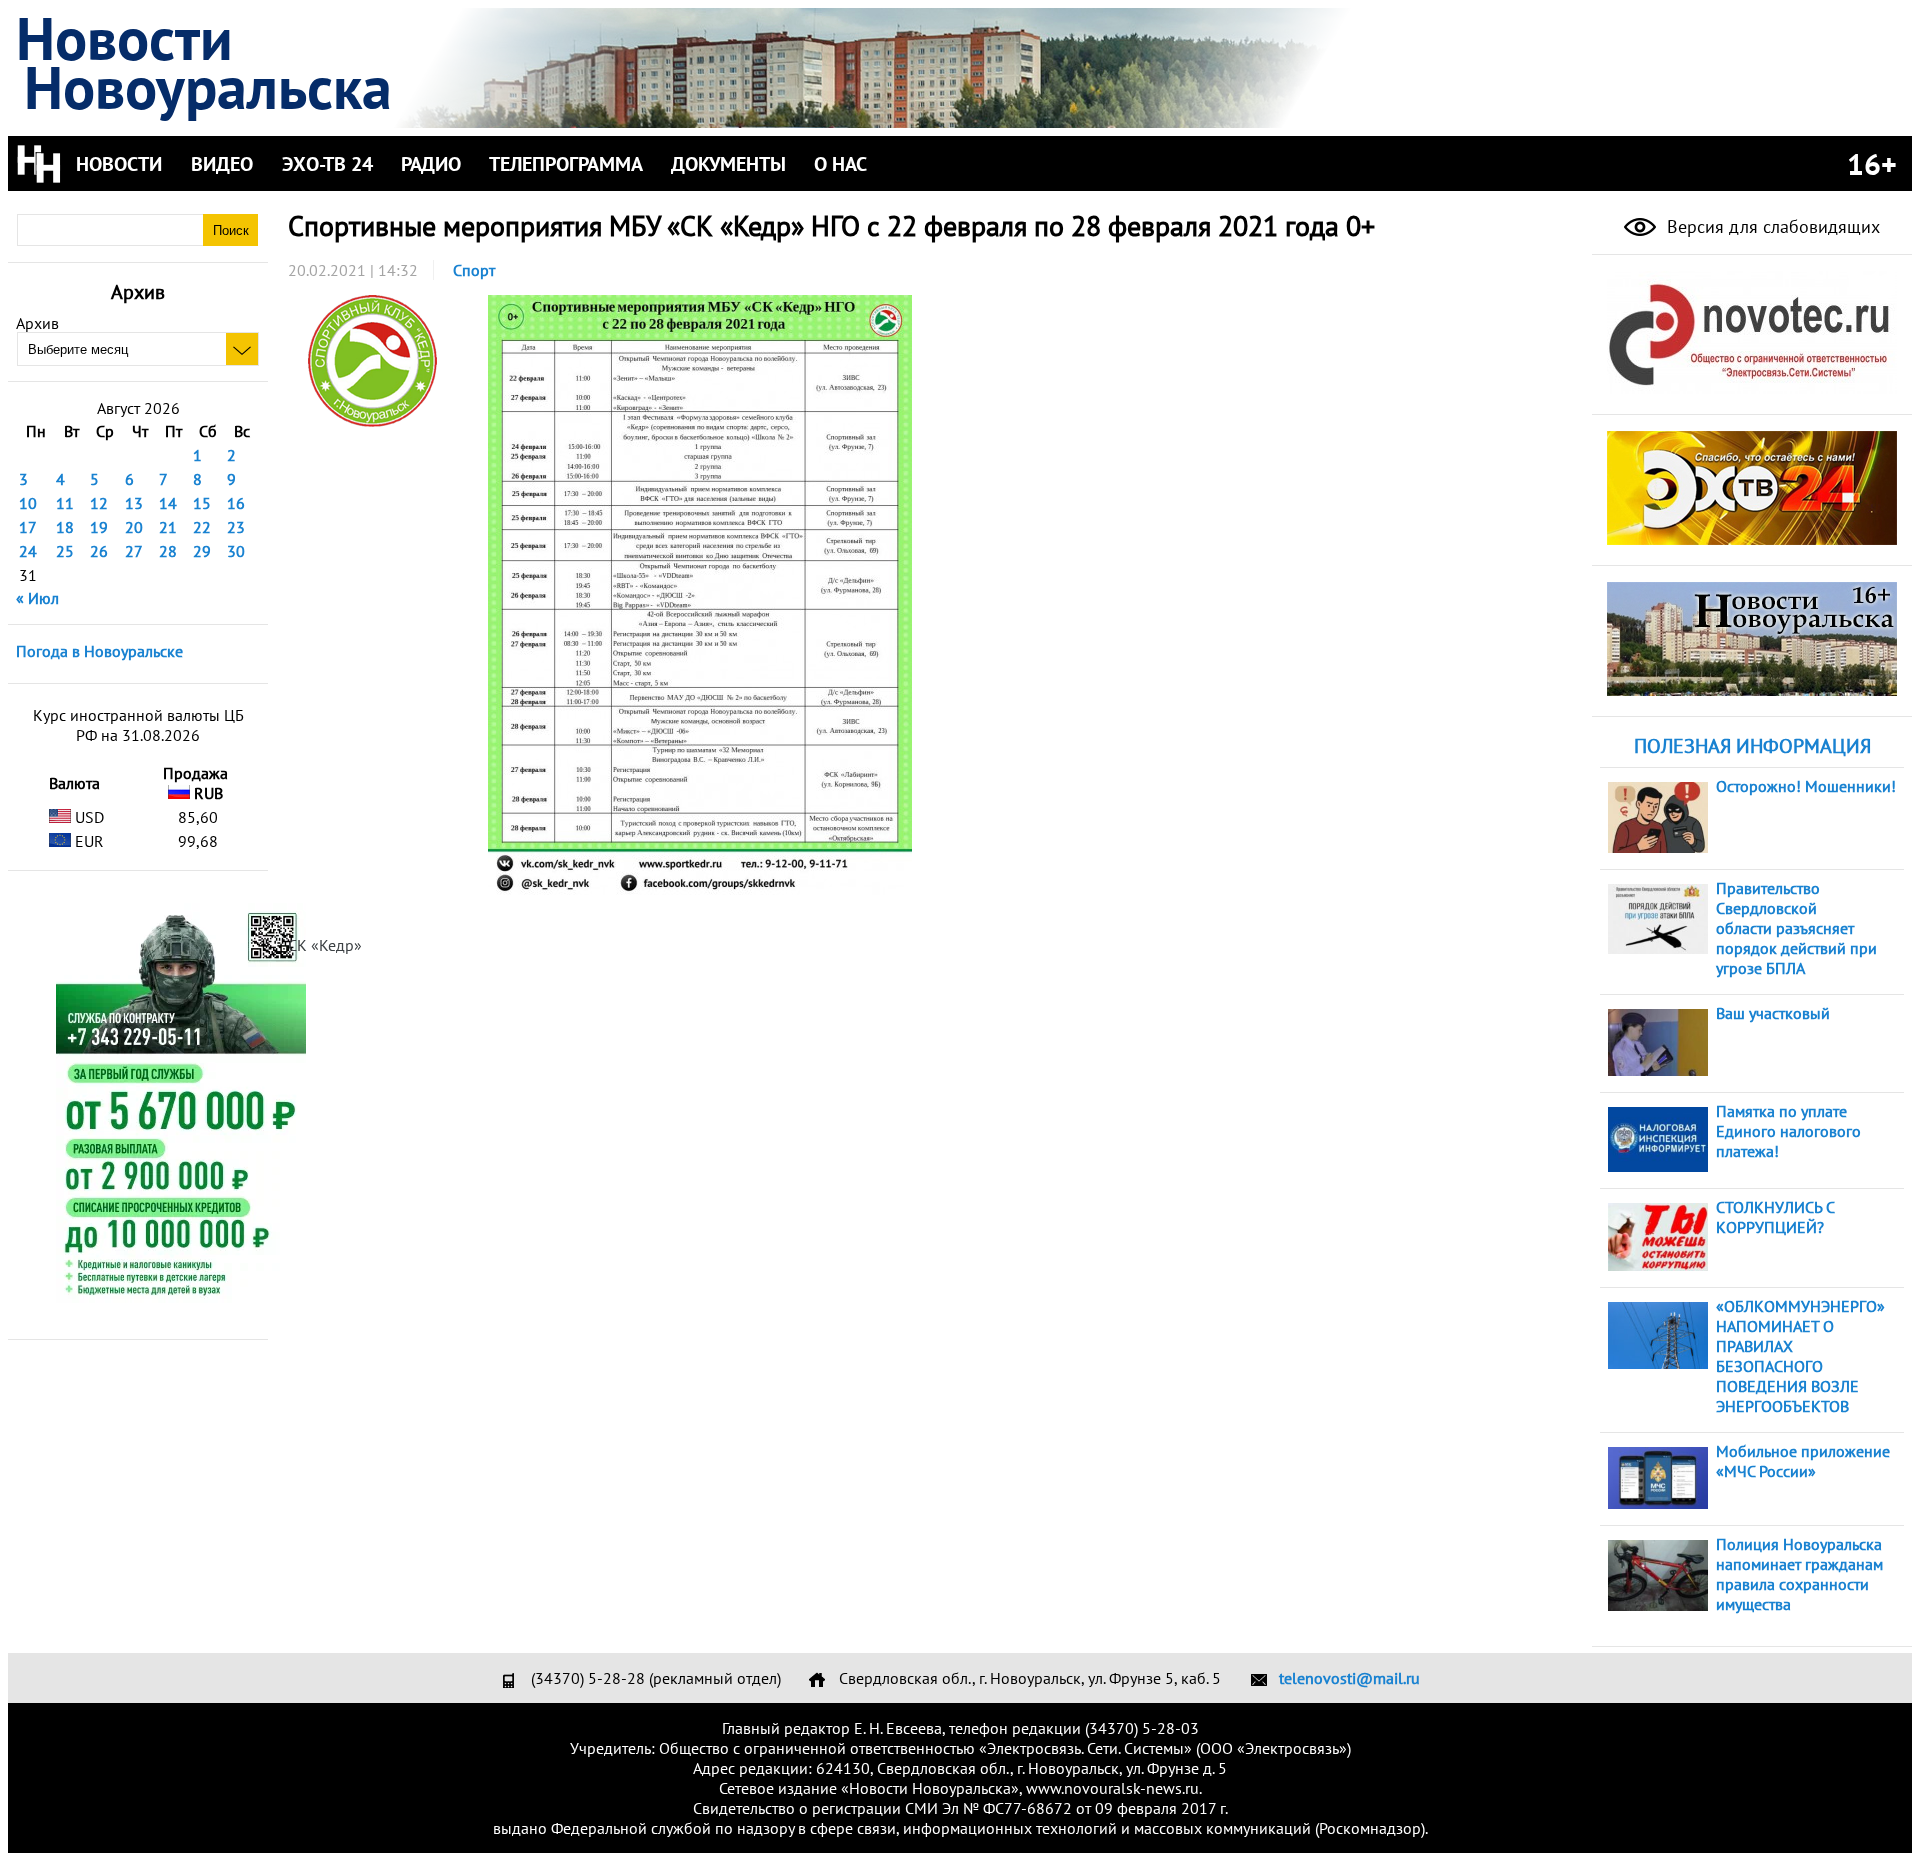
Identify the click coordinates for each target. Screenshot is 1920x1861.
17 (28, 527)
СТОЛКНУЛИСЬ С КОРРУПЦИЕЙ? (1775, 1217)
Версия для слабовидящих (1771, 226)
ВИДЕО (222, 164)
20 (134, 527)
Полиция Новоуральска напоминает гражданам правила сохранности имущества (1799, 1574)
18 (65, 527)
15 (202, 503)
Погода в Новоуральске (99, 651)
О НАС (840, 164)
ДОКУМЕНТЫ (728, 164)
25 (65, 551)
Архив (37, 323)
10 (28, 503)
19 (99, 527)
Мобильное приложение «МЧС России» (1803, 1461)
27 (134, 551)
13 (134, 503)
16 (236, 503)
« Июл (37, 598)
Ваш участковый (1773, 1013)
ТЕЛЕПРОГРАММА (566, 164)
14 (168, 503)
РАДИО (431, 164)
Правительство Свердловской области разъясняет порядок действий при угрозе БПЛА (1796, 928)
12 (99, 503)
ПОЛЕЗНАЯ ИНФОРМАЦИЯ (1752, 746)
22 (202, 527)
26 (99, 551)
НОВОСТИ (119, 164)
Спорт (474, 270)
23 (236, 527)
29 (202, 551)
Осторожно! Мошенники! (1806, 786)
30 (236, 551)
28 (168, 551)
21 (168, 527)
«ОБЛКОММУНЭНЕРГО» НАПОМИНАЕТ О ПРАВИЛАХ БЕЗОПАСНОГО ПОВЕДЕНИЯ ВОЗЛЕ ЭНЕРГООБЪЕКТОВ (1800, 1356)
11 (65, 503)
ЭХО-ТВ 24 (327, 164)
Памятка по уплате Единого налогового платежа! (1788, 1131)
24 (28, 551)
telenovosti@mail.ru (1349, 1678)
